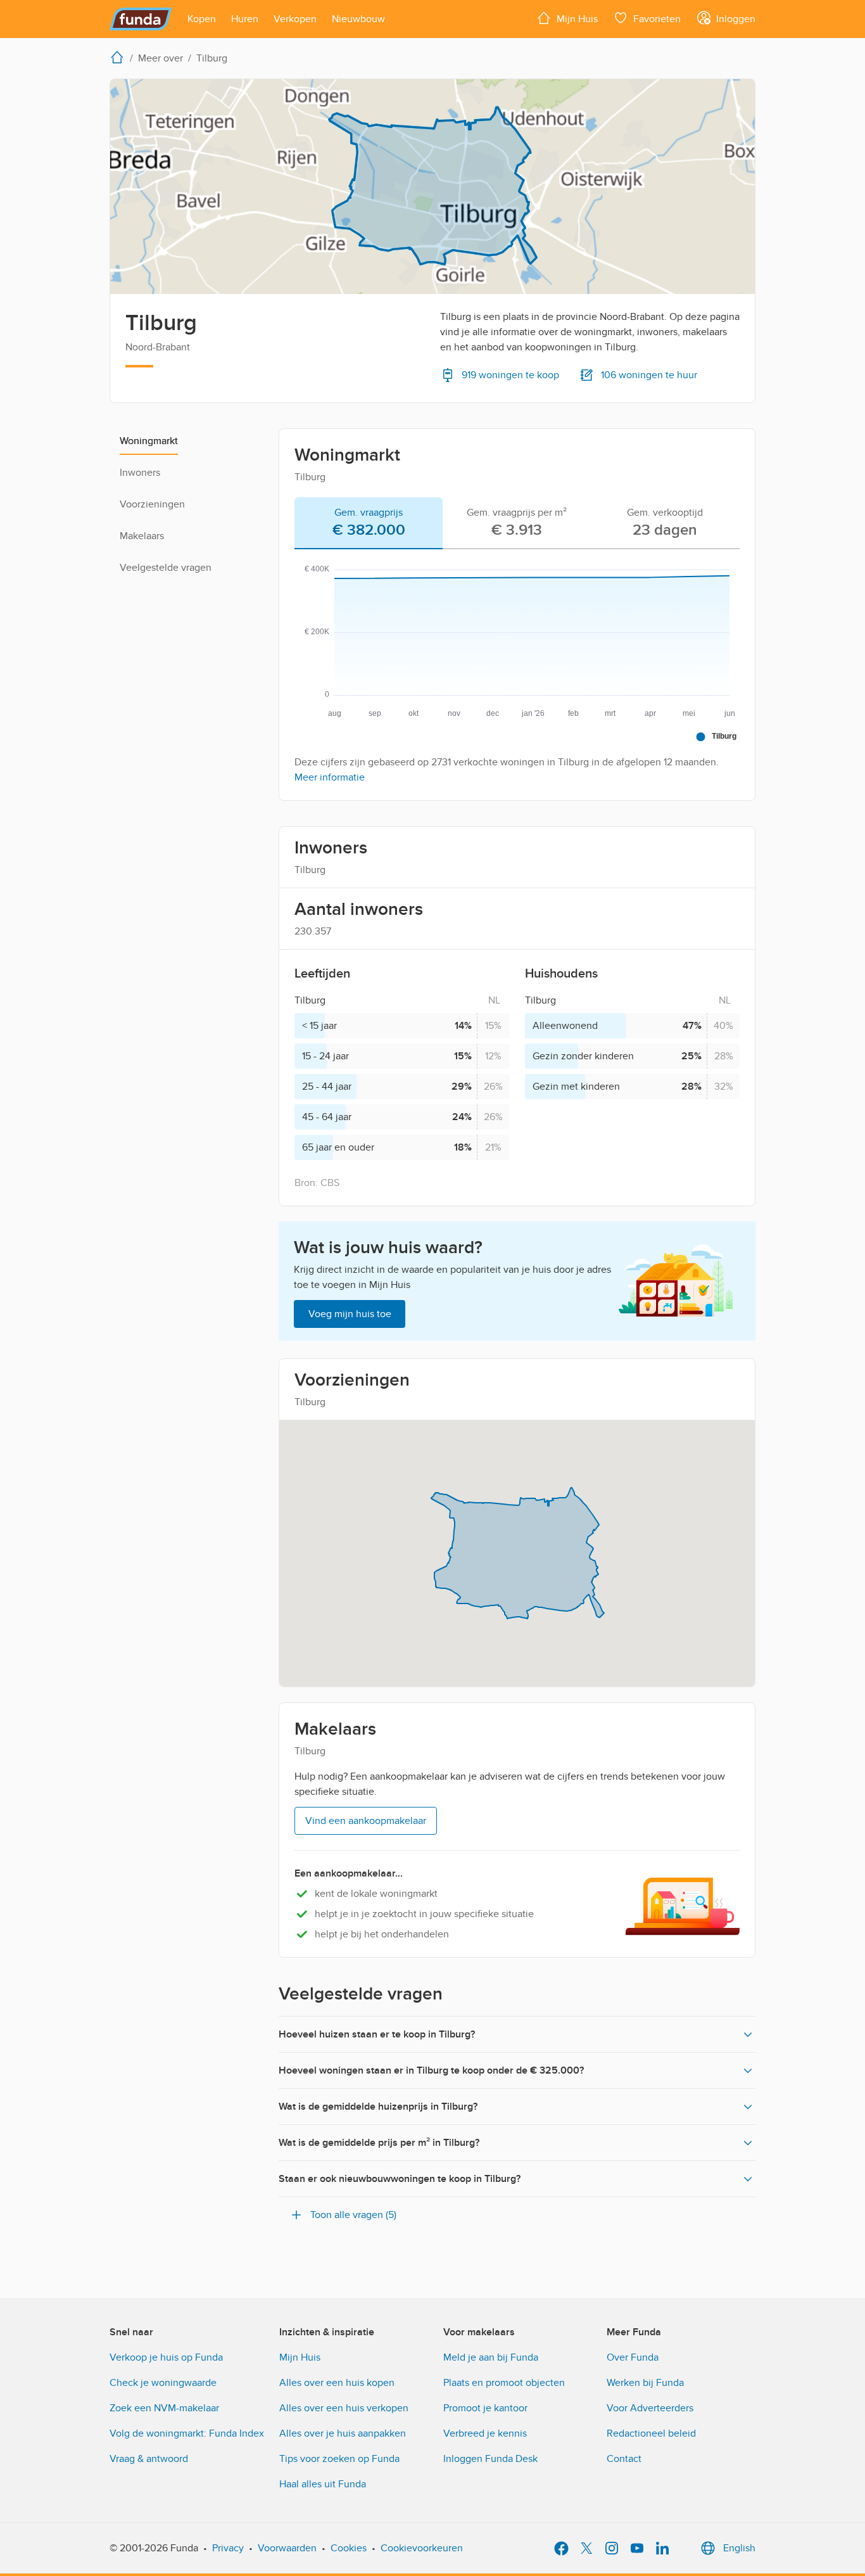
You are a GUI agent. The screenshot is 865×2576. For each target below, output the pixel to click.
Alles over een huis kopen (337, 2383)
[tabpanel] (517, 670)
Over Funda (633, 2357)
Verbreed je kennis (485, 2433)
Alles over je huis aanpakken (343, 2433)
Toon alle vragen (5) (353, 2215)
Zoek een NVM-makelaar (164, 2408)
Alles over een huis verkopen (344, 2408)
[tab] (369, 523)
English (739, 2548)
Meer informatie (330, 777)
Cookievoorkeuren (422, 2548)
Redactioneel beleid (651, 2433)
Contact (624, 2459)
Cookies (349, 2548)
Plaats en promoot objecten (504, 2383)
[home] (120, 57)
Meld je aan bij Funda (491, 2357)
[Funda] (141, 19)
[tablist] (517, 523)
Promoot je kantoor (485, 2408)
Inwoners (140, 473)
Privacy (228, 2548)
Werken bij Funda (645, 2383)
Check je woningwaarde (163, 2383)
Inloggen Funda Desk (490, 2459)
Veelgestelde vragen (166, 568)
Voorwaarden (287, 2548)
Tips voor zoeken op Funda (339, 2459)
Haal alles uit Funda (323, 2484)
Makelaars (142, 536)
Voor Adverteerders (650, 2408)
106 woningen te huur (649, 375)
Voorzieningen (152, 504)
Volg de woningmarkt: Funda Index (187, 2433)
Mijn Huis (300, 2357)
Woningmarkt (149, 441)
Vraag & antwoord (149, 2459)
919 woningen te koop (510, 375)
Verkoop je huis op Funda (166, 2357)
